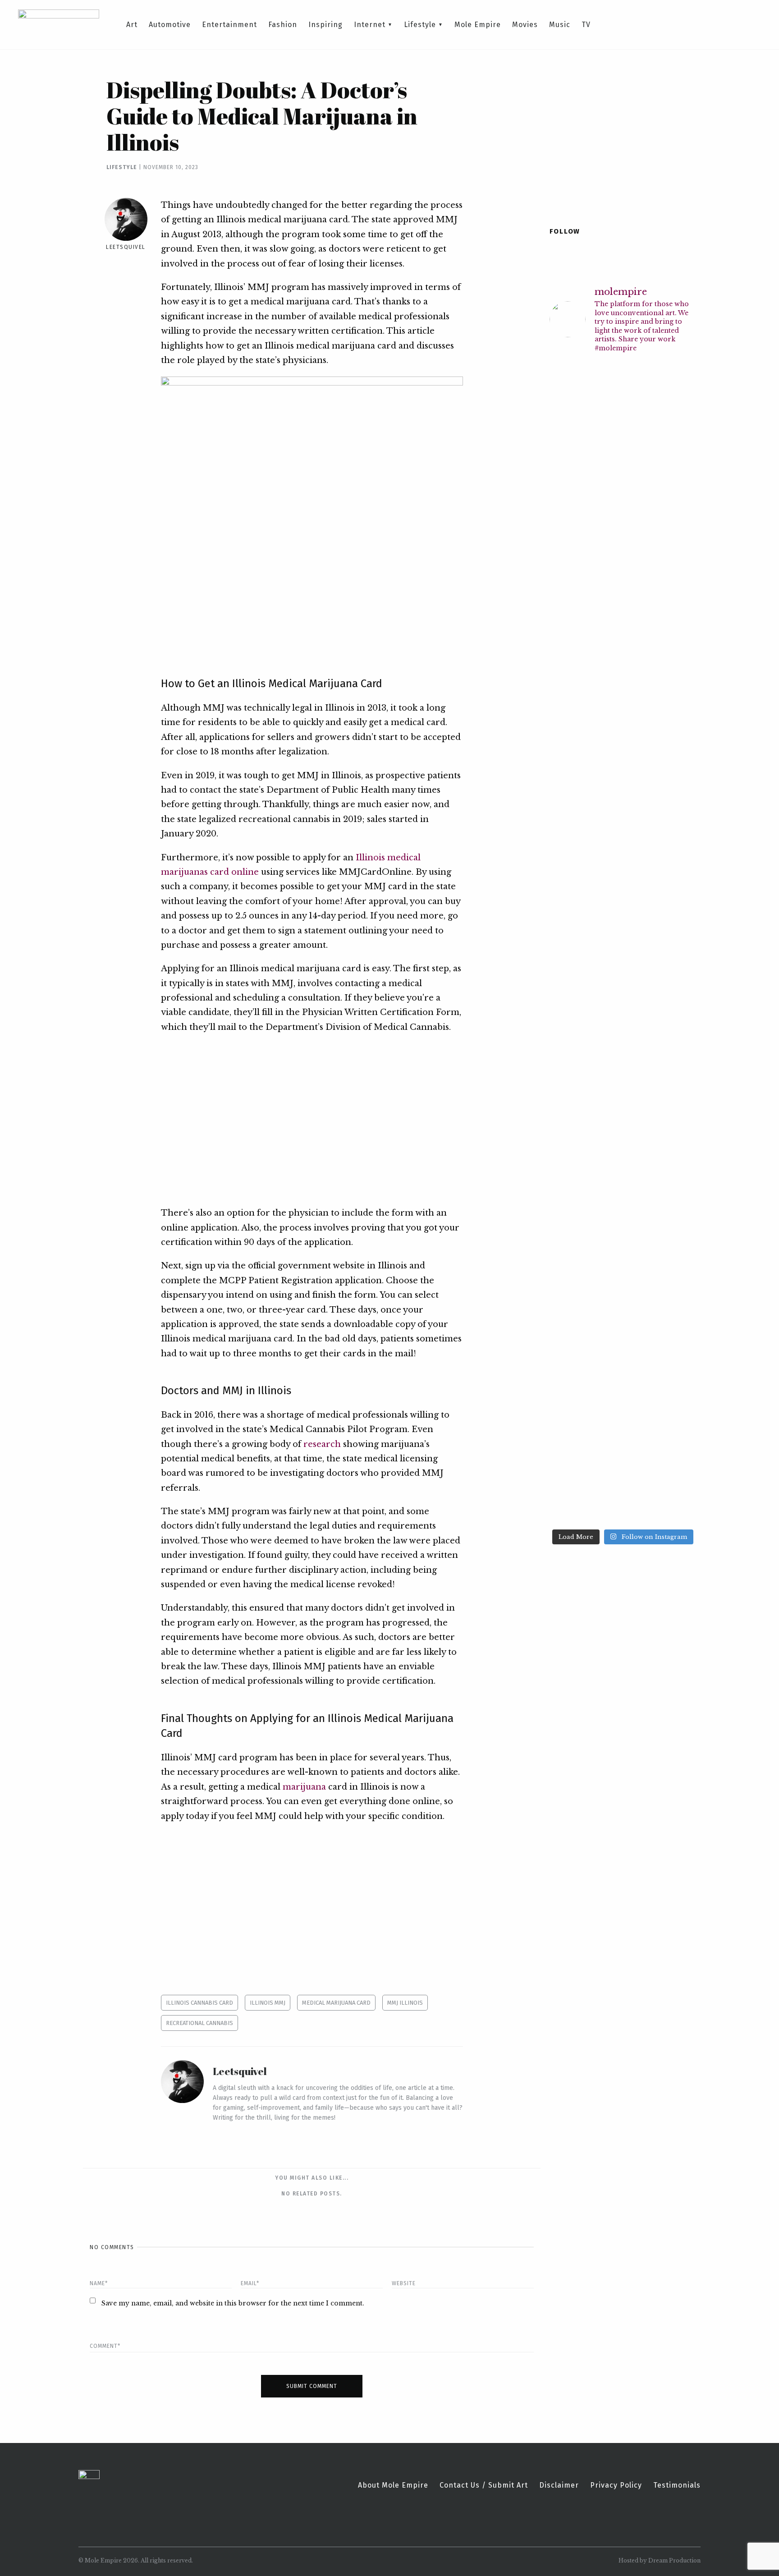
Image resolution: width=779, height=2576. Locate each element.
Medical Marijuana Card (336, 2003)
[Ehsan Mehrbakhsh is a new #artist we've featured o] (679, 650)
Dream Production (674, 2560)
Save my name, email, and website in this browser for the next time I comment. (233, 2303)
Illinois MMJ (268, 2003)
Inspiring (325, 25)
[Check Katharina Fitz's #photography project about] (642, 1352)
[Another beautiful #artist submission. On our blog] (642, 697)
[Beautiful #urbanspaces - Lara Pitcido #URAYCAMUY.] (679, 1124)
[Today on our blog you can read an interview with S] (604, 1169)
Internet (370, 25)
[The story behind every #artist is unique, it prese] (604, 948)
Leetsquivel (126, 247)
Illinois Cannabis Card (199, 2003)
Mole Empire (478, 25)
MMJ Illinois (405, 2003)
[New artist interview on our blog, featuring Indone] (604, 655)
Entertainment (229, 25)
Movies (525, 25)
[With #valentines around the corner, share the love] (604, 467)
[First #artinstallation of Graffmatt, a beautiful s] (566, 1164)
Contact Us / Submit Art (484, 2485)
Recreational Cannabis (199, 2023)
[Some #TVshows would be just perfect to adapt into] (679, 429)
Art (132, 25)
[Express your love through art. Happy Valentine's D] (566, 443)
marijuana (304, 1787)
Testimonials (677, 2485)
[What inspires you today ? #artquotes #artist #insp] (642, 407)
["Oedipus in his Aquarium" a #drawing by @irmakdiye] (566, 1405)
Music (560, 25)
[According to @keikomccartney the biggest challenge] (604, 1372)
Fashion (283, 25)
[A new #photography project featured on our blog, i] (642, 889)
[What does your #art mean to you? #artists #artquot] (566, 889)
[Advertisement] (312, 1120)
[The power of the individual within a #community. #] (642, 1180)
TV (586, 25)
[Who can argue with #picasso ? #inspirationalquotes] (679, 878)
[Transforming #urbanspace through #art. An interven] (679, 1383)
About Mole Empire (393, 2485)
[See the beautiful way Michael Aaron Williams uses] (566, 650)
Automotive (170, 25)
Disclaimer (559, 2485)
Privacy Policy (616, 2485)
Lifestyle (420, 25)
